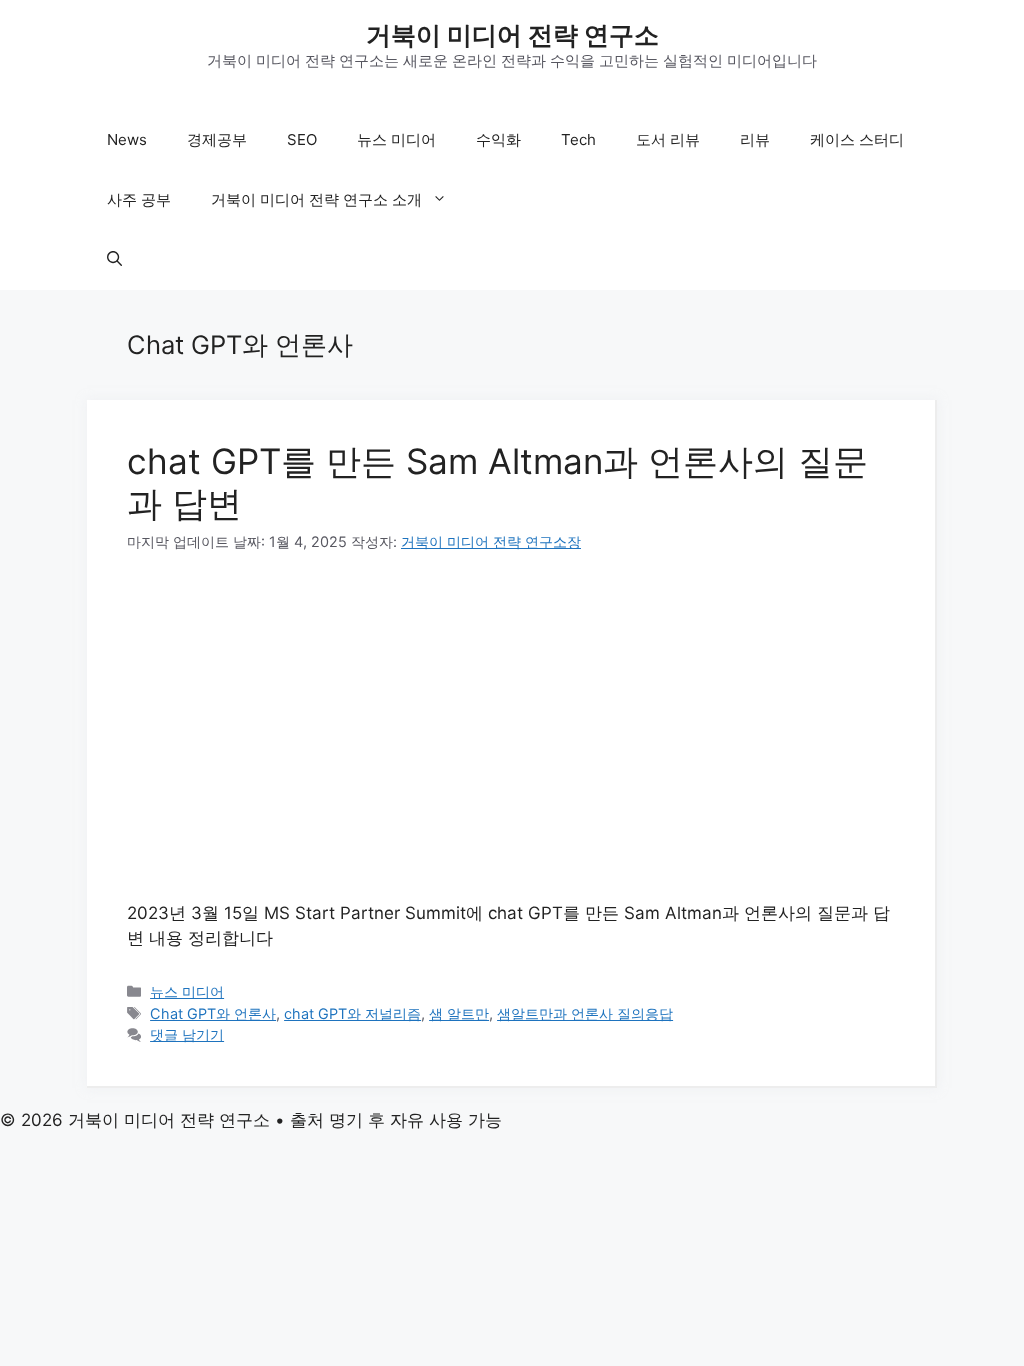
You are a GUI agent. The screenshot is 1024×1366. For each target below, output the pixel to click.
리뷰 (755, 139)
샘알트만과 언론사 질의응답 (585, 1013)
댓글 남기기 (187, 1034)
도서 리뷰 (668, 139)
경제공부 (217, 139)
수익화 (498, 139)
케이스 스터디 (857, 139)
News (127, 139)
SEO (302, 139)
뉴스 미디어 (396, 139)
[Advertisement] (511, 727)
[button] (114, 260)
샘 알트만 (459, 1013)
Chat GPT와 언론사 (213, 1013)
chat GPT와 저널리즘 (352, 1013)
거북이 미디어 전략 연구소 (512, 35)
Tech (578, 139)
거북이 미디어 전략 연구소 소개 (316, 199)
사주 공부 (139, 199)
